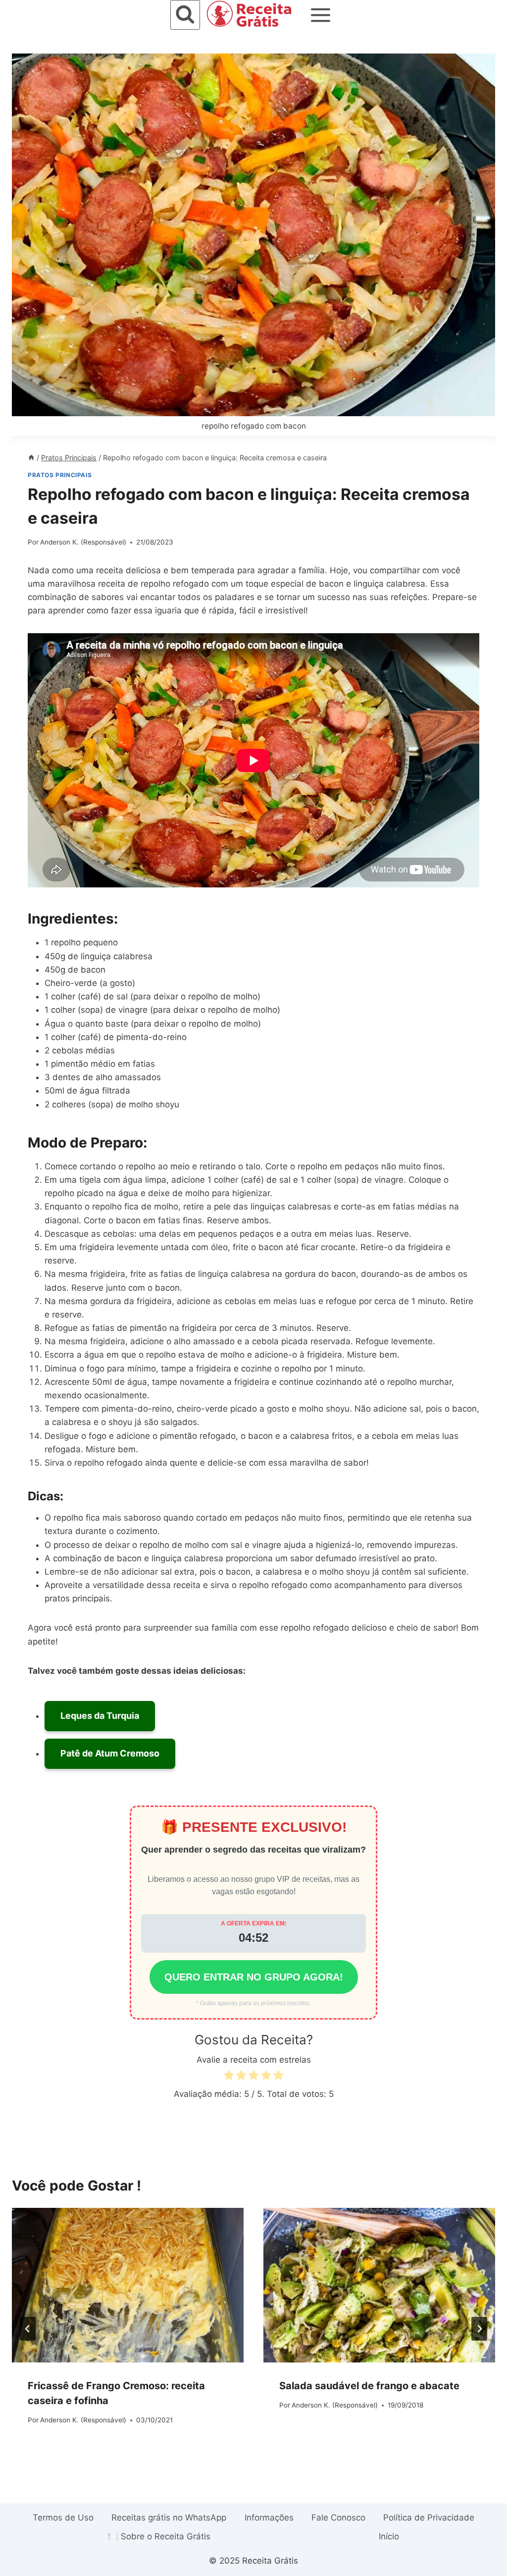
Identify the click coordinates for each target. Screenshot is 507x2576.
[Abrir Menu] (321, 15)
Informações (269, 2518)
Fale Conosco (338, 2518)
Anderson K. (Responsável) (83, 542)
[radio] (229, 2077)
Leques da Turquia (100, 1716)
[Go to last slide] (28, 2329)
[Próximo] (479, 2329)
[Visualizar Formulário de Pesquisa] (185, 15)
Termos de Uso (63, 2518)
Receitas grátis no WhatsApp (169, 2518)
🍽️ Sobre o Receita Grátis (159, 2536)
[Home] (31, 458)
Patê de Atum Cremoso (110, 1753)
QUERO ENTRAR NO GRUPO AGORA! (254, 1977)
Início (389, 2536)
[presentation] (128, 2285)
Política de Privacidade (429, 2518)
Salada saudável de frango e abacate (369, 2386)
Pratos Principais (60, 475)
